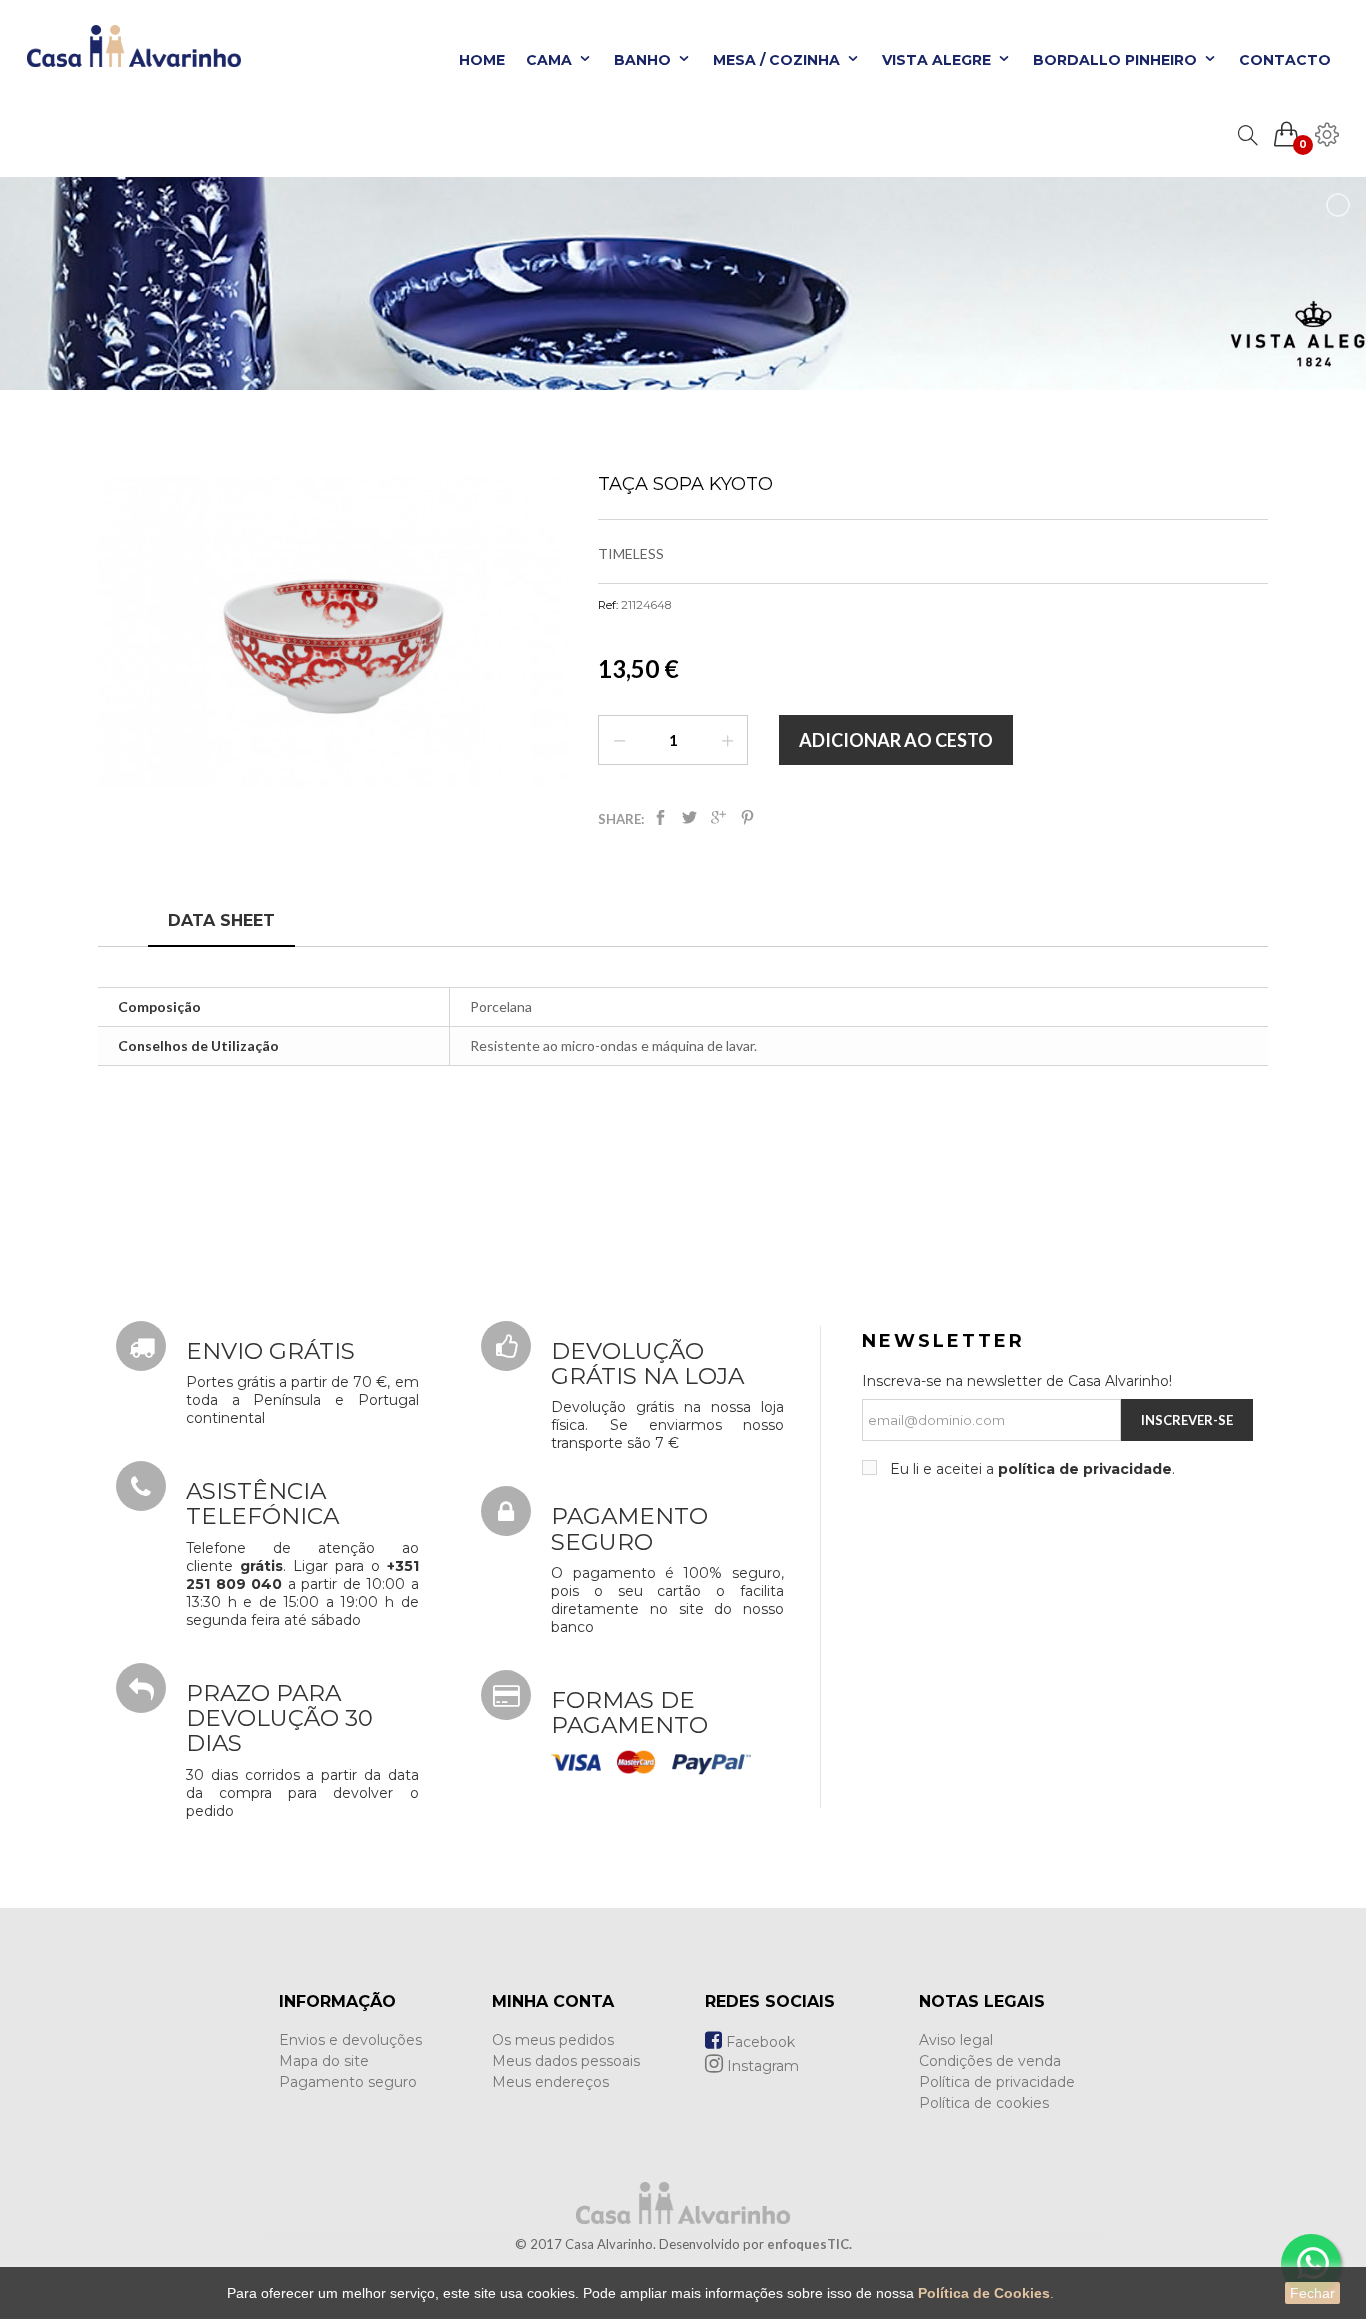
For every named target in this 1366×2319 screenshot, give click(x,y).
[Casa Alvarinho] (128, 55)
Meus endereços (550, 2082)
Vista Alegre (938, 60)
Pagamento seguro (348, 2082)
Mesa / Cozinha (778, 60)
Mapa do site (324, 2061)
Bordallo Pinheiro (1117, 60)
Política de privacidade (997, 2082)
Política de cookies (984, 2103)
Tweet (689, 821)
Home (482, 60)
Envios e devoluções (350, 2040)
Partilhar (660, 821)
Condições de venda (990, 2061)
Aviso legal (956, 2040)
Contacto (1285, 60)
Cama (551, 60)
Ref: (608, 605)
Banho (644, 60)
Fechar (1312, 2293)
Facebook (758, 2042)
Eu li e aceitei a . (1030, 1469)
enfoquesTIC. (809, 2244)
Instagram (761, 2066)
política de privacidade (1085, 1469)
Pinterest (747, 821)
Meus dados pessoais (566, 2061)
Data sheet (221, 920)
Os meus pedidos (553, 2040)
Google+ (718, 821)
